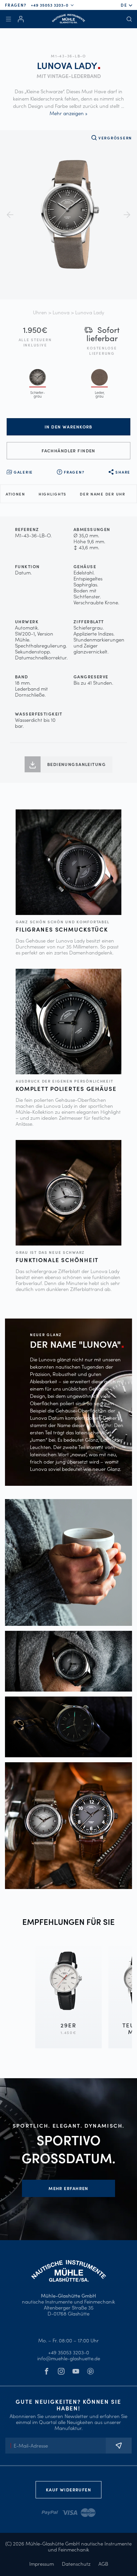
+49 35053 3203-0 (50, 5)
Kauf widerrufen (68, 2490)
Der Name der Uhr (103, 494)
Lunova (61, 312)
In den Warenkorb (68, 427)
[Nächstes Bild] (127, 215)
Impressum (42, 2564)
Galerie (23, 472)
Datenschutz (76, 2564)
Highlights (53, 494)
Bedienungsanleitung (76, 764)
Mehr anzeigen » (68, 113)
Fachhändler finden (68, 451)
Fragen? (74, 472)
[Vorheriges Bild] (10, 215)
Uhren (40, 312)
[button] (125, 5)
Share (123, 472)
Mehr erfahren (68, 2188)
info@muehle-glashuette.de (69, 2358)
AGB (103, 2564)
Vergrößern (115, 138)
